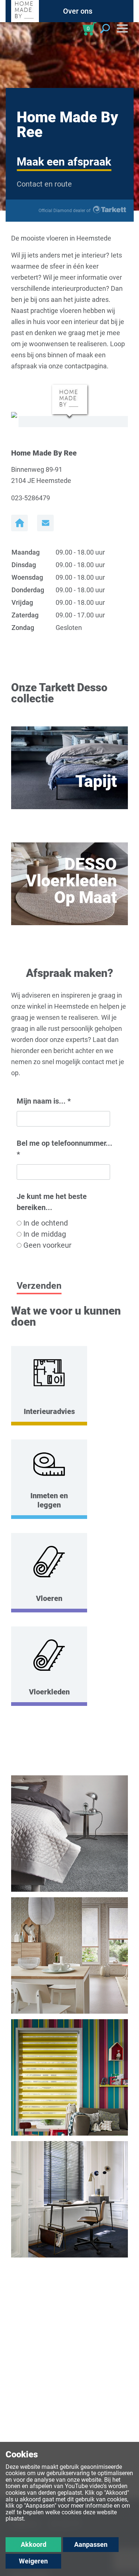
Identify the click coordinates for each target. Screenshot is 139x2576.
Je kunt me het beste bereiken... (52, 1202)
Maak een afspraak (64, 162)
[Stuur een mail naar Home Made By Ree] (45, 523)
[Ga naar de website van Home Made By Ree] (19, 523)
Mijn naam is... (44, 1101)
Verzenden (39, 1286)
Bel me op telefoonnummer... (64, 1149)
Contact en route (44, 184)
